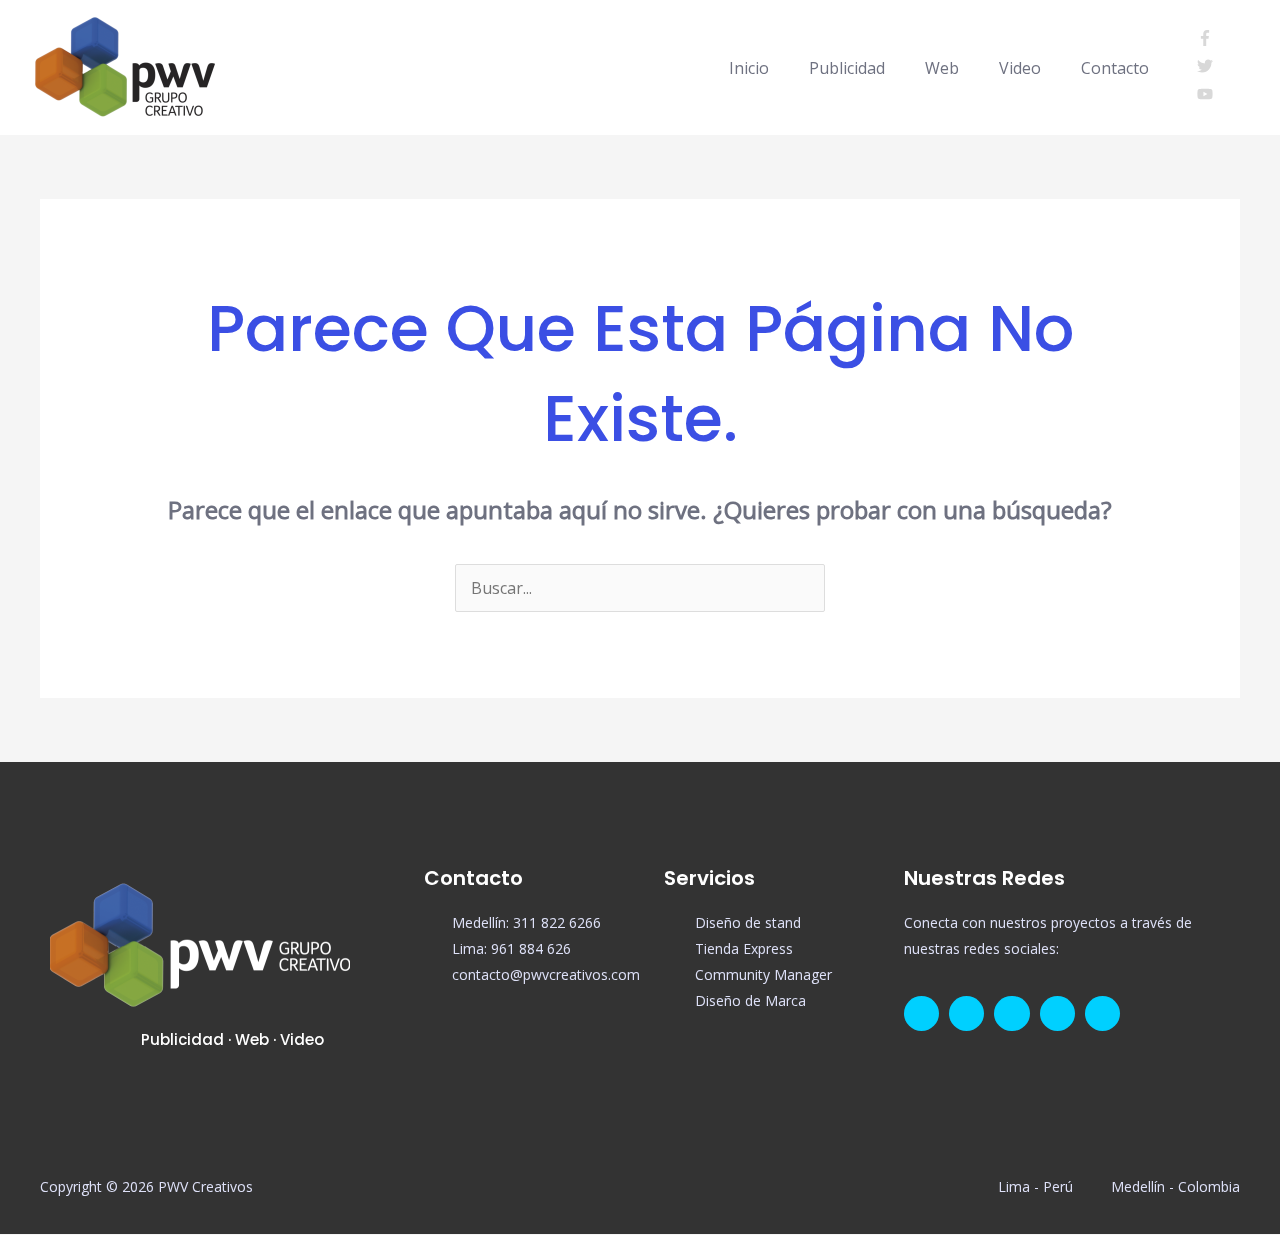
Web (942, 68)
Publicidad (847, 68)
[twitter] (1211, 68)
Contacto (1115, 68)
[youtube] (1205, 96)
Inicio (749, 68)
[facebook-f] (1211, 40)
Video (1020, 68)
